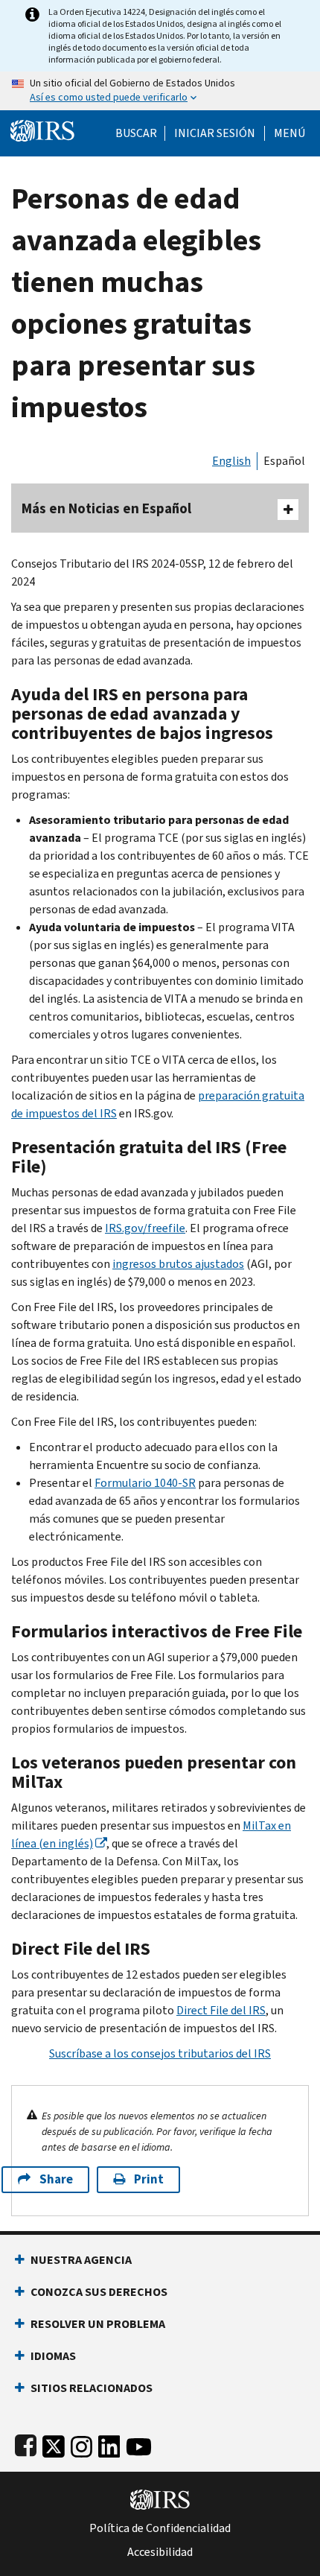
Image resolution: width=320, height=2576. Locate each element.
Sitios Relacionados (92, 2388)
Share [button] (56, 2179)
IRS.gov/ (145, 1228)
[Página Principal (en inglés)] (42, 129)
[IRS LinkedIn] (109, 2444)
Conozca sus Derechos (99, 2292)
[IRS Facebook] (26, 2444)
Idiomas (53, 2356)
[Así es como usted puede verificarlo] (160, 91)
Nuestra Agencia (81, 2260)
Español (284, 461)
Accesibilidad (160, 2552)
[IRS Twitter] (54, 2444)
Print (149, 2179)
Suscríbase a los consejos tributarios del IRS (160, 2053)
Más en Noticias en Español (106, 508)
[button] (215, 133)
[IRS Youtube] (139, 2444)
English (231, 461)
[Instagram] (81, 2444)
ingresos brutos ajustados (178, 1264)
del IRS (221, 2010)
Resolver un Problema (98, 2324)
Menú (289, 133)
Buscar (136, 133)
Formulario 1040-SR (145, 1483)
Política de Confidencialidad (160, 2528)
